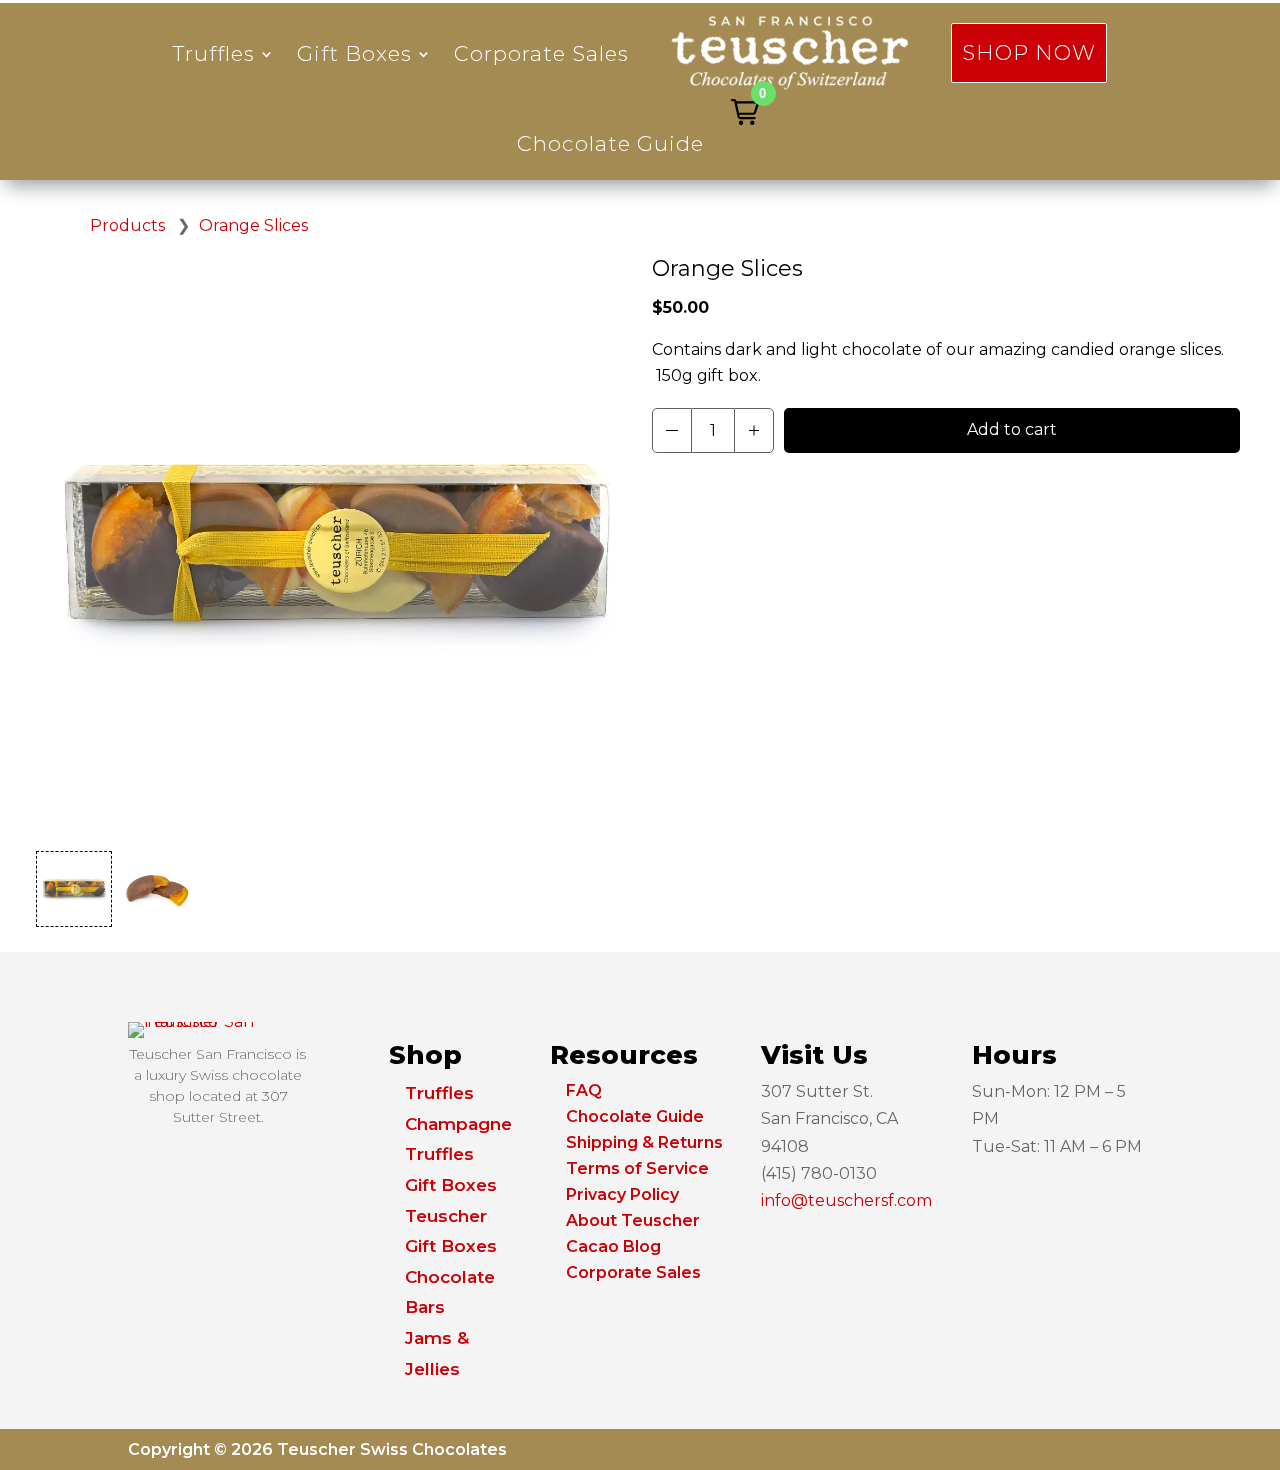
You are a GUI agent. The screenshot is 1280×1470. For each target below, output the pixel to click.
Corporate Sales (541, 53)
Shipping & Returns (644, 1142)
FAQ (584, 1090)
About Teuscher (633, 1220)
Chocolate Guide (610, 143)
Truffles (214, 53)
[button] (745, 112)
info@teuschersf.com (846, 1200)
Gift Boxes (354, 53)
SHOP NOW (1029, 52)
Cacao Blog (613, 1246)
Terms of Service (637, 1168)
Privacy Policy (622, 1194)
